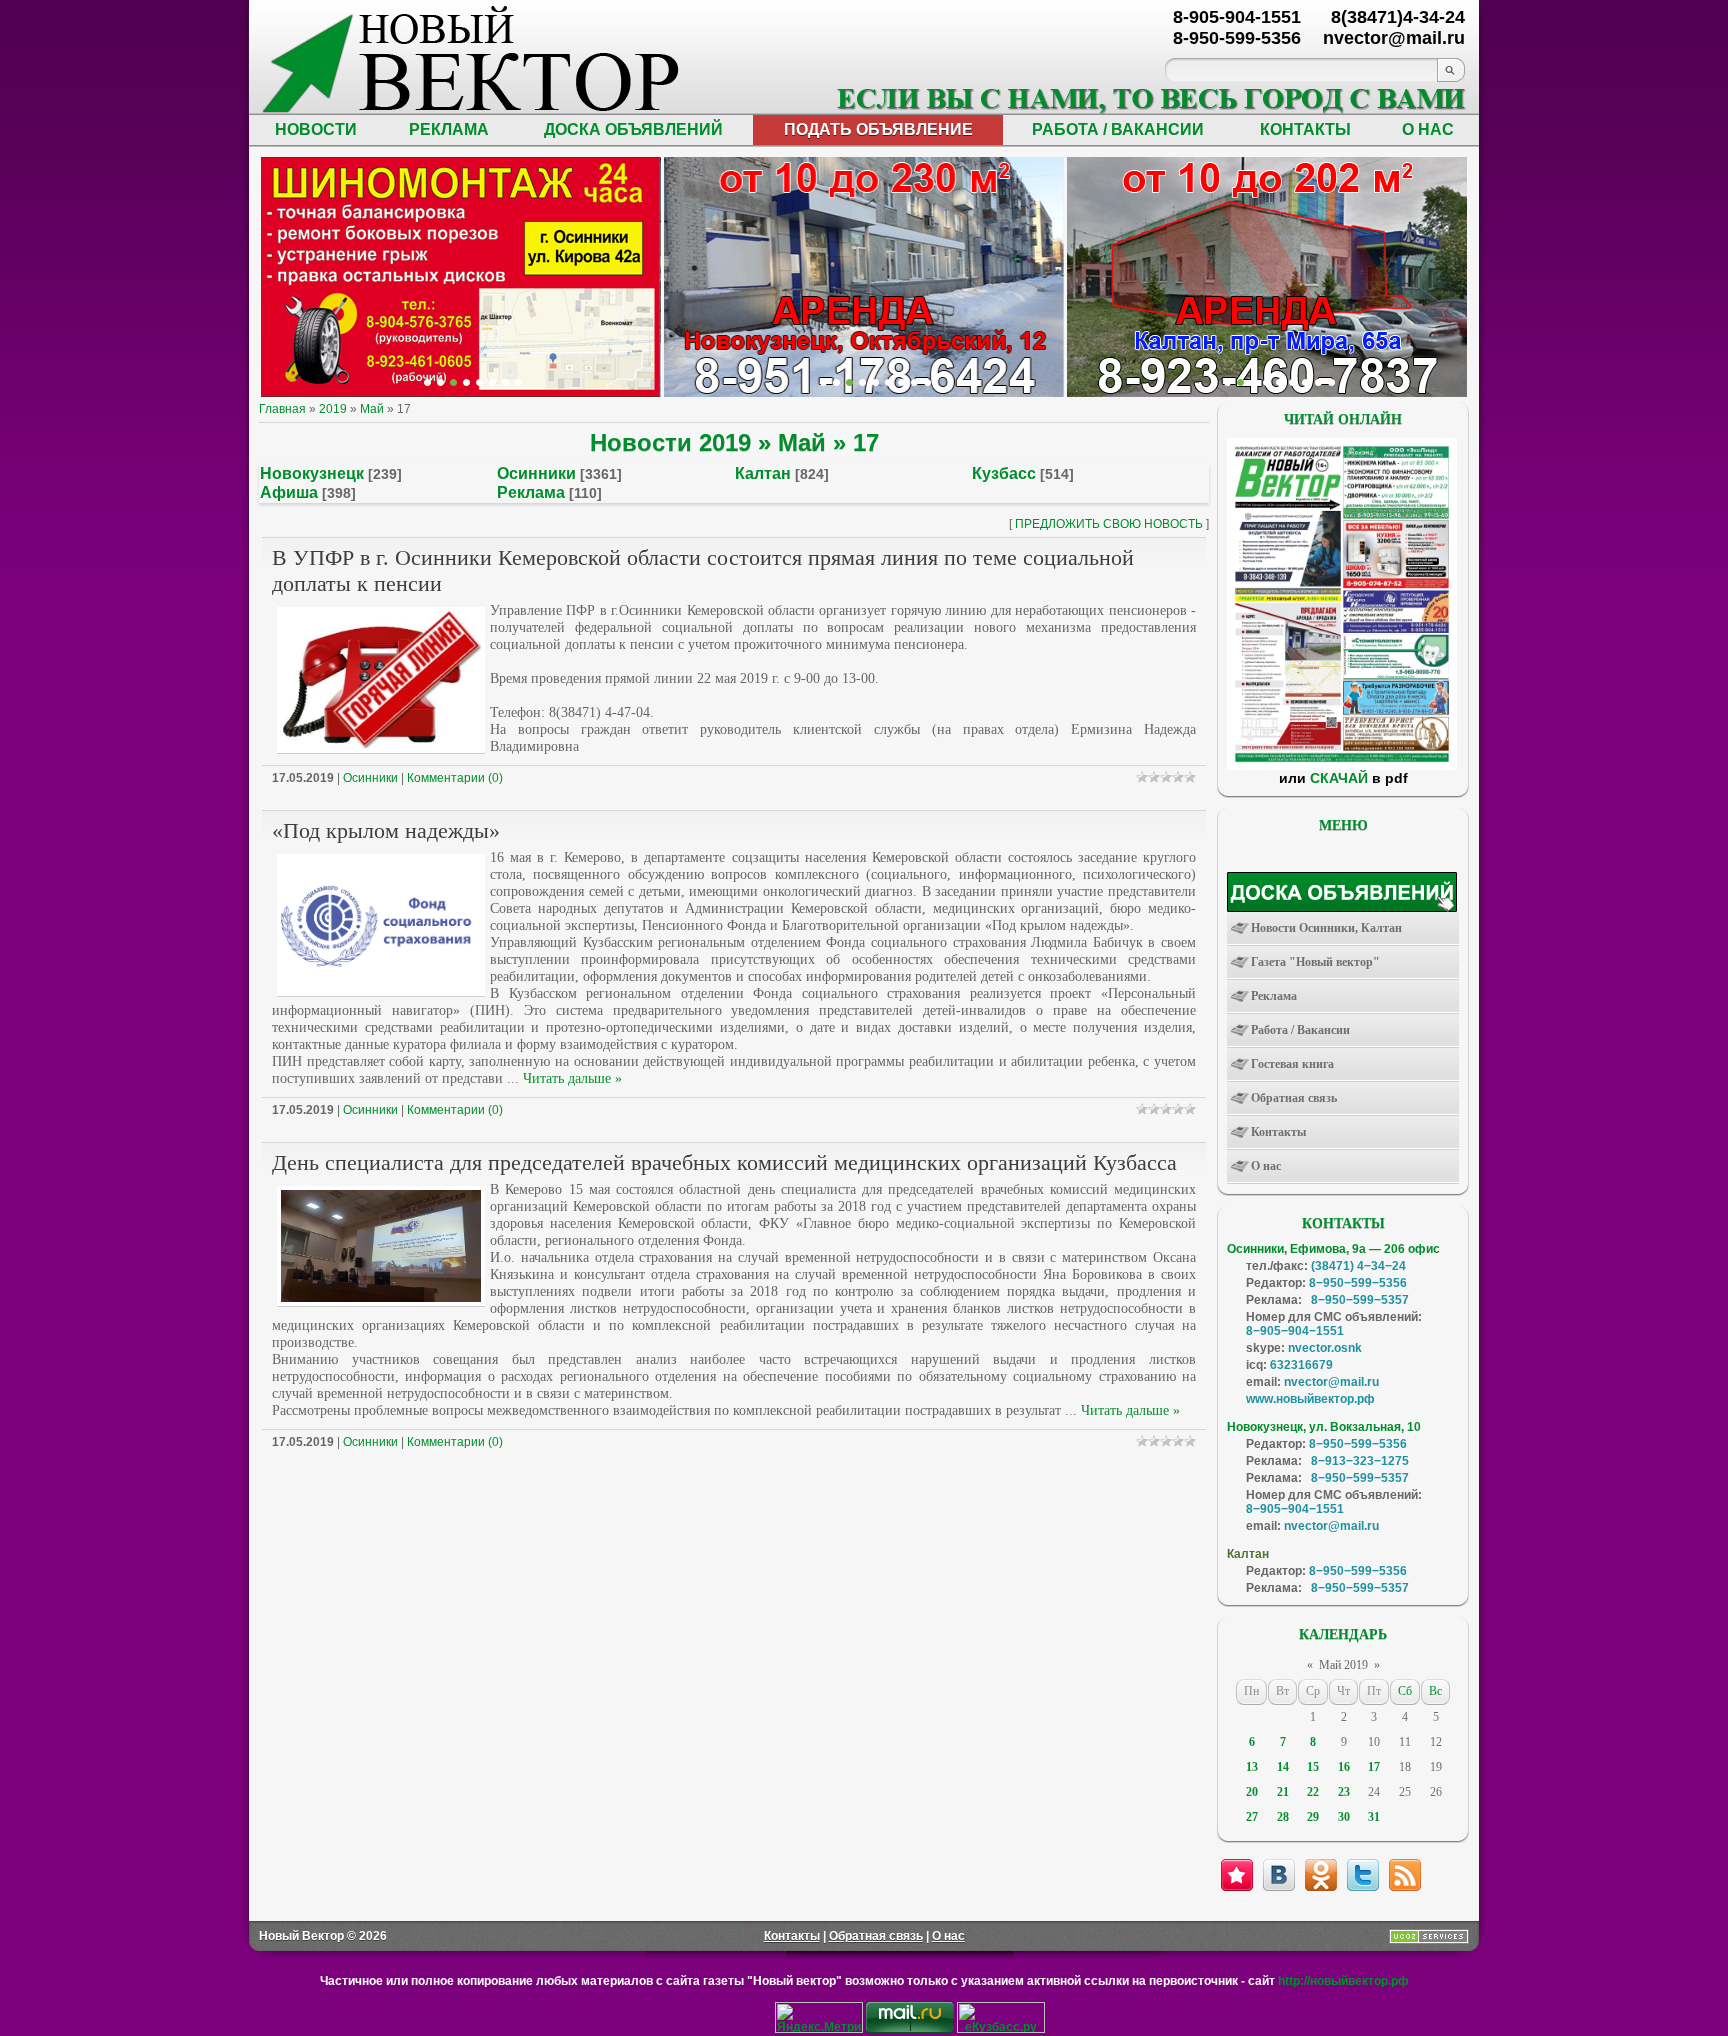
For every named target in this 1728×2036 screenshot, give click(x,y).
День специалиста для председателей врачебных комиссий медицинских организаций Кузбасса (724, 1162)
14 (1283, 1767)
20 (1252, 1792)
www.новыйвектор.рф (1310, 1399)
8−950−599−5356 (1358, 1283)
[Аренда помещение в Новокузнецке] (453, 382)
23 (1344, 1792)
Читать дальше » (572, 1078)
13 (1252, 1767)
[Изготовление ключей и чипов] (505, 382)
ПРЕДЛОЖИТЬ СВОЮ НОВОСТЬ (1109, 524)
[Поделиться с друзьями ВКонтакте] (1279, 1875)
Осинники (536, 473)
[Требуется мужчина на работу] (1266, 382)
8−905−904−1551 (1295, 1331)
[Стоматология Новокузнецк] (518, 382)
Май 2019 (1343, 1665)
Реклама (531, 492)
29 (1313, 1817)
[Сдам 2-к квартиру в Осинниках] (1331, 382)
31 (1374, 1817)
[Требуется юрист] (1227, 382)
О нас (948, 1936)
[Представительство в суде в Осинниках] (914, 382)
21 (1283, 1792)
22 (1313, 1792)
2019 (333, 409)
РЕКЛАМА (449, 129)
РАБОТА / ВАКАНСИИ (1118, 129)
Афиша (289, 492)
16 (1344, 1767)
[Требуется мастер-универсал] (1279, 382)
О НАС (1428, 129)
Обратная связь (876, 1936)
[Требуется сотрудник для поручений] (1253, 382)
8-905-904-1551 (1237, 17)
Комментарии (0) (455, 778)
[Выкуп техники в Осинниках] (927, 382)
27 (1252, 1817)
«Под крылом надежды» (386, 830)
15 (1313, 1767)
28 (1283, 1817)
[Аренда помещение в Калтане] (466, 382)
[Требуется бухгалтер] (1240, 382)
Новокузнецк (312, 473)
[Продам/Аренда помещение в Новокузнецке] (823, 382)
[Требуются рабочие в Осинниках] (1318, 382)
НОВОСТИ (316, 129)
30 (1344, 1817)
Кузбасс (1004, 473)
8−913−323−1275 (1360, 1461)
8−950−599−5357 (1360, 1300)
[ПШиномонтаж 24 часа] (440, 382)
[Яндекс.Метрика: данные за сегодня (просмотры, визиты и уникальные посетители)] (819, 2017)
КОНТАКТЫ (1305, 129)
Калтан (763, 473)
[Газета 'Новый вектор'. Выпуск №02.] (1342, 766)
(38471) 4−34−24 (1358, 1266)
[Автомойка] (427, 382)
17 (1374, 1767)
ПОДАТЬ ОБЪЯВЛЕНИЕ (878, 129)
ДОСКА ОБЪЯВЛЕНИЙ (633, 129)
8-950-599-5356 (1237, 38)
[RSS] (1405, 1875)
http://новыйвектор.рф (1343, 1981)
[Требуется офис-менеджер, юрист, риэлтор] (1292, 382)
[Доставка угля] (492, 382)
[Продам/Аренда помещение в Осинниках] (875, 382)
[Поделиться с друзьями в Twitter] (1363, 1875)
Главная (282, 409)
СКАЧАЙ (1339, 778)
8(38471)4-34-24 (1398, 17)
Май (372, 409)
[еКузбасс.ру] (1001, 2029)
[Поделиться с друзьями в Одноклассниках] (1321, 1875)
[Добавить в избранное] (1237, 1875)
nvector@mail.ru (1331, 1382)
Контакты (792, 1936)
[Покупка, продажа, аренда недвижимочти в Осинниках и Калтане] (1305, 382)
